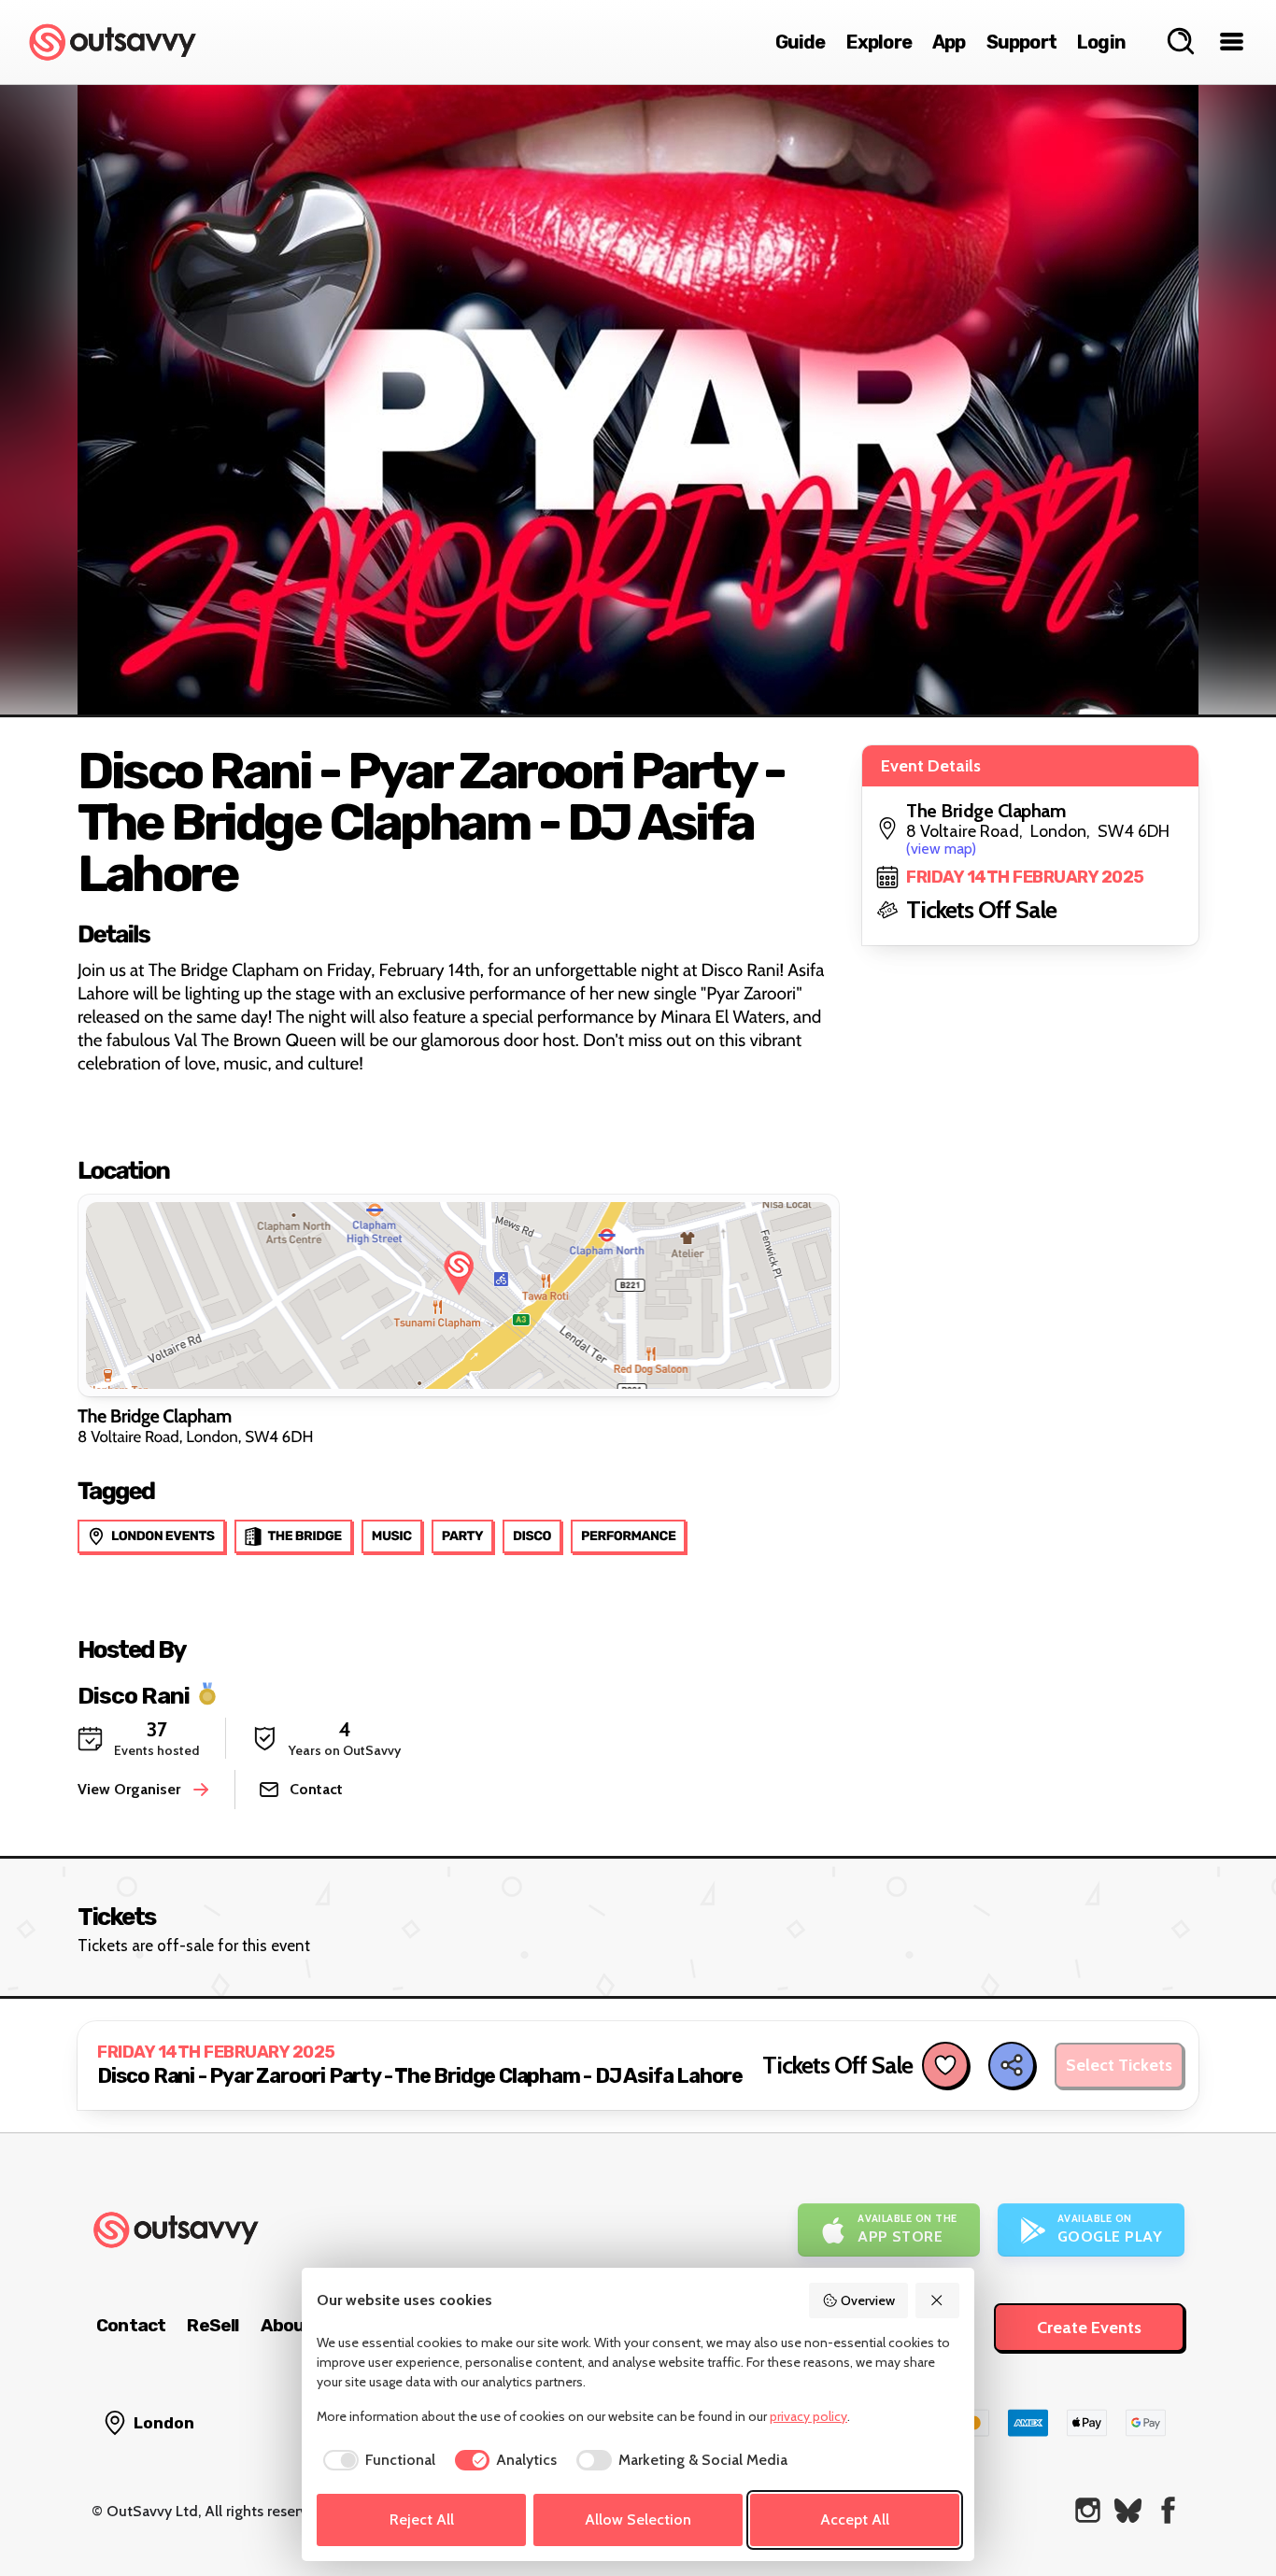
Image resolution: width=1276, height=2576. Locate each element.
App (949, 42)
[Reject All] (938, 2300)
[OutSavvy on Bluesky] (1128, 2510)
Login (1101, 42)
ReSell (213, 2325)
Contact (131, 2325)
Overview (868, 2300)
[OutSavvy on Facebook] (1168, 2510)
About (287, 2325)
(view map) (941, 849)
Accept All (855, 2519)
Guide (801, 42)
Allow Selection (638, 2519)
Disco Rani (134, 1695)
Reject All (422, 2519)
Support (1021, 42)
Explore (879, 42)
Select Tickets (1119, 2065)
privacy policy (808, 2416)
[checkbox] (376, 2460)
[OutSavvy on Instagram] (1088, 2510)
